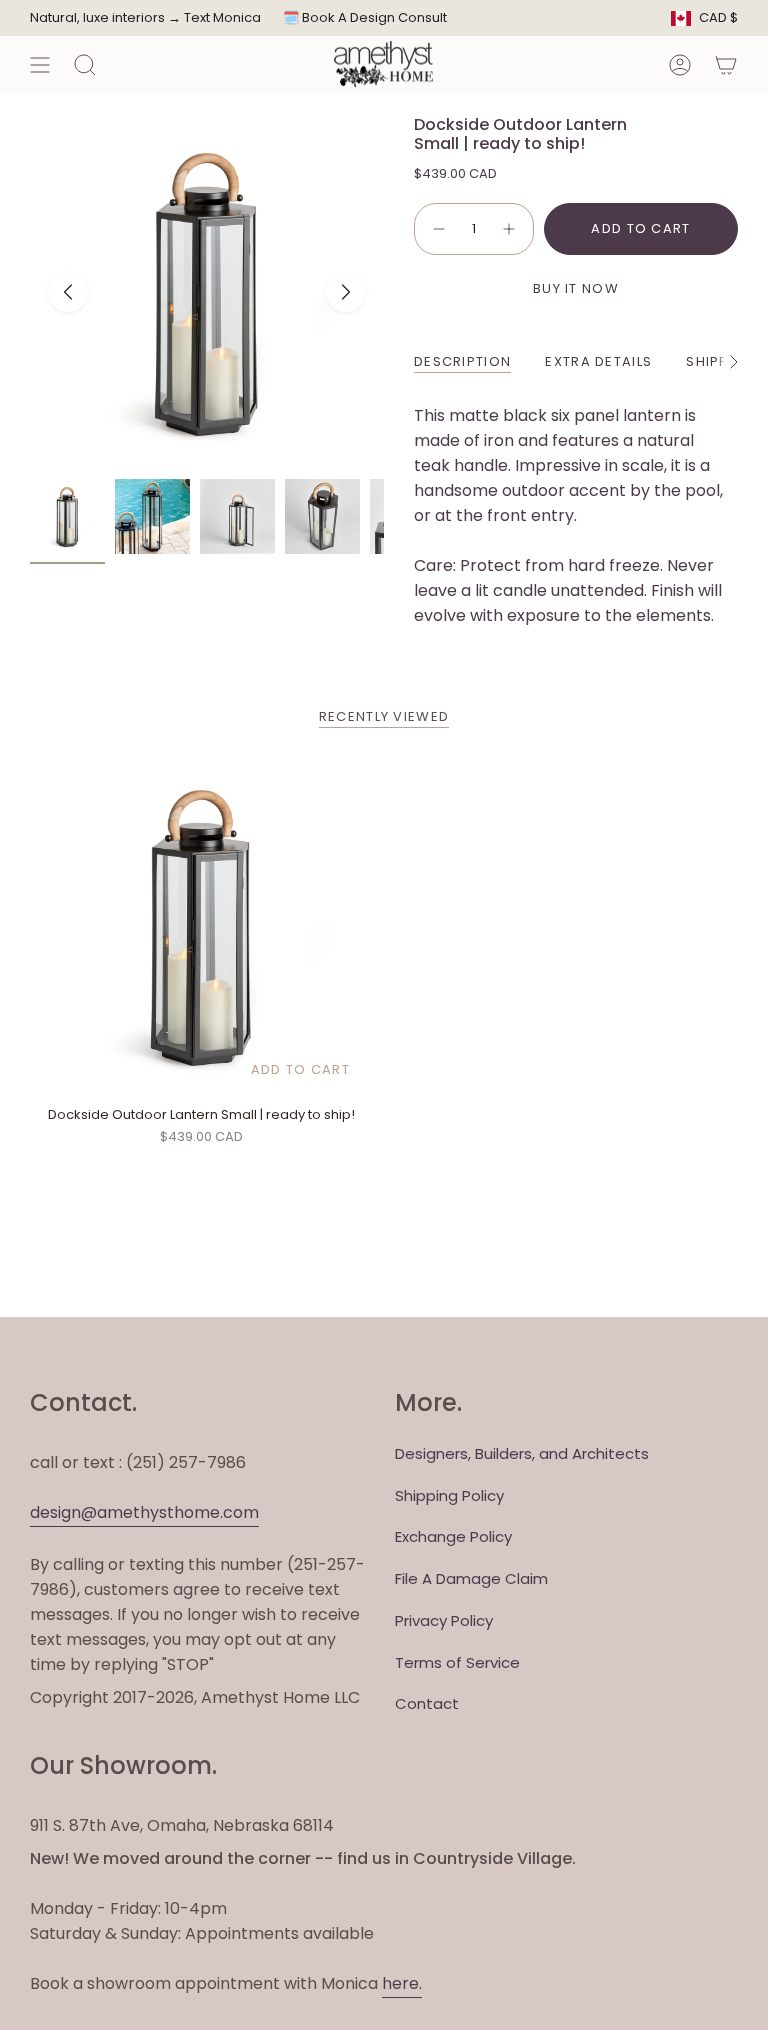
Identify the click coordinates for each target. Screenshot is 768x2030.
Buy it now (576, 288)
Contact (427, 1703)
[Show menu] (40, 64)
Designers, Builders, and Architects (522, 1453)
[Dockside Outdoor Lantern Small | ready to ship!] (201, 925)
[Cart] (726, 64)
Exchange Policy (453, 1536)
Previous (68, 292)
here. (402, 1983)
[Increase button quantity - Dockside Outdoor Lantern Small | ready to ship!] (510, 229)
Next (346, 292)
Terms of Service (457, 1662)
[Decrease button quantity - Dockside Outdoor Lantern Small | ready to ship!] (438, 229)
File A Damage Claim (471, 1578)
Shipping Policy (449, 1495)
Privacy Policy (444, 1620)
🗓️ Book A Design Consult (365, 17)
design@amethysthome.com (144, 1512)
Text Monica (222, 18)
